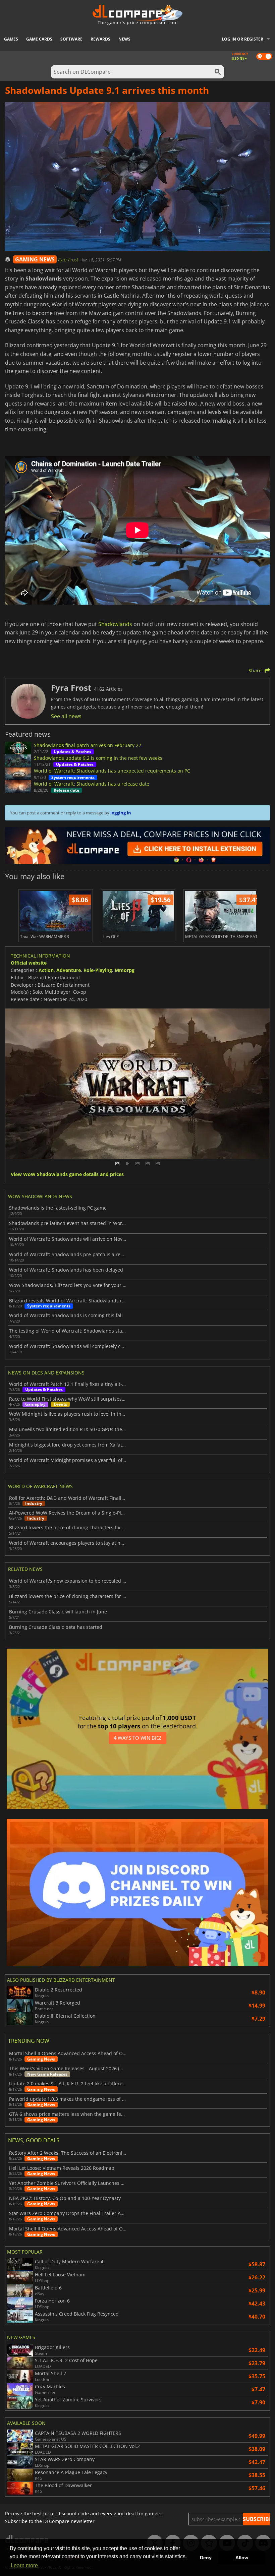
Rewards (100, 39)
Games (11, 39)
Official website (29, 963)
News (124, 39)
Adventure (69, 970)
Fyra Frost (69, 260)
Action (46, 970)
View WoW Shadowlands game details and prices (67, 1175)
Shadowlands (115, 624)
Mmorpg (125, 970)
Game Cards (39, 39)
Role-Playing (98, 970)
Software (71, 39)
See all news (66, 716)
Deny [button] (206, 2558)
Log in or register (242, 39)
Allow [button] (242, 2558)
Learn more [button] (24, 2565)
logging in (121, 813)
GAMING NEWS (35, 259)
